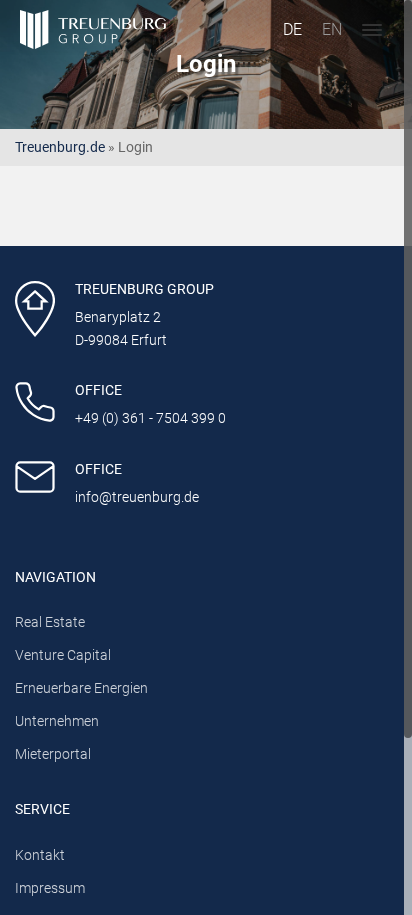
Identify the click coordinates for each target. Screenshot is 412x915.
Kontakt (40, 855)
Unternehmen (57, 721)
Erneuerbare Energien (81, 688)
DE (292, 29)
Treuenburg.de (60, 147)
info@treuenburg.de (137, 497)
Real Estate (50, 622)
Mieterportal (53, 754)
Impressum (50, 888)
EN (332, 29)
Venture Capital (63, 655)
